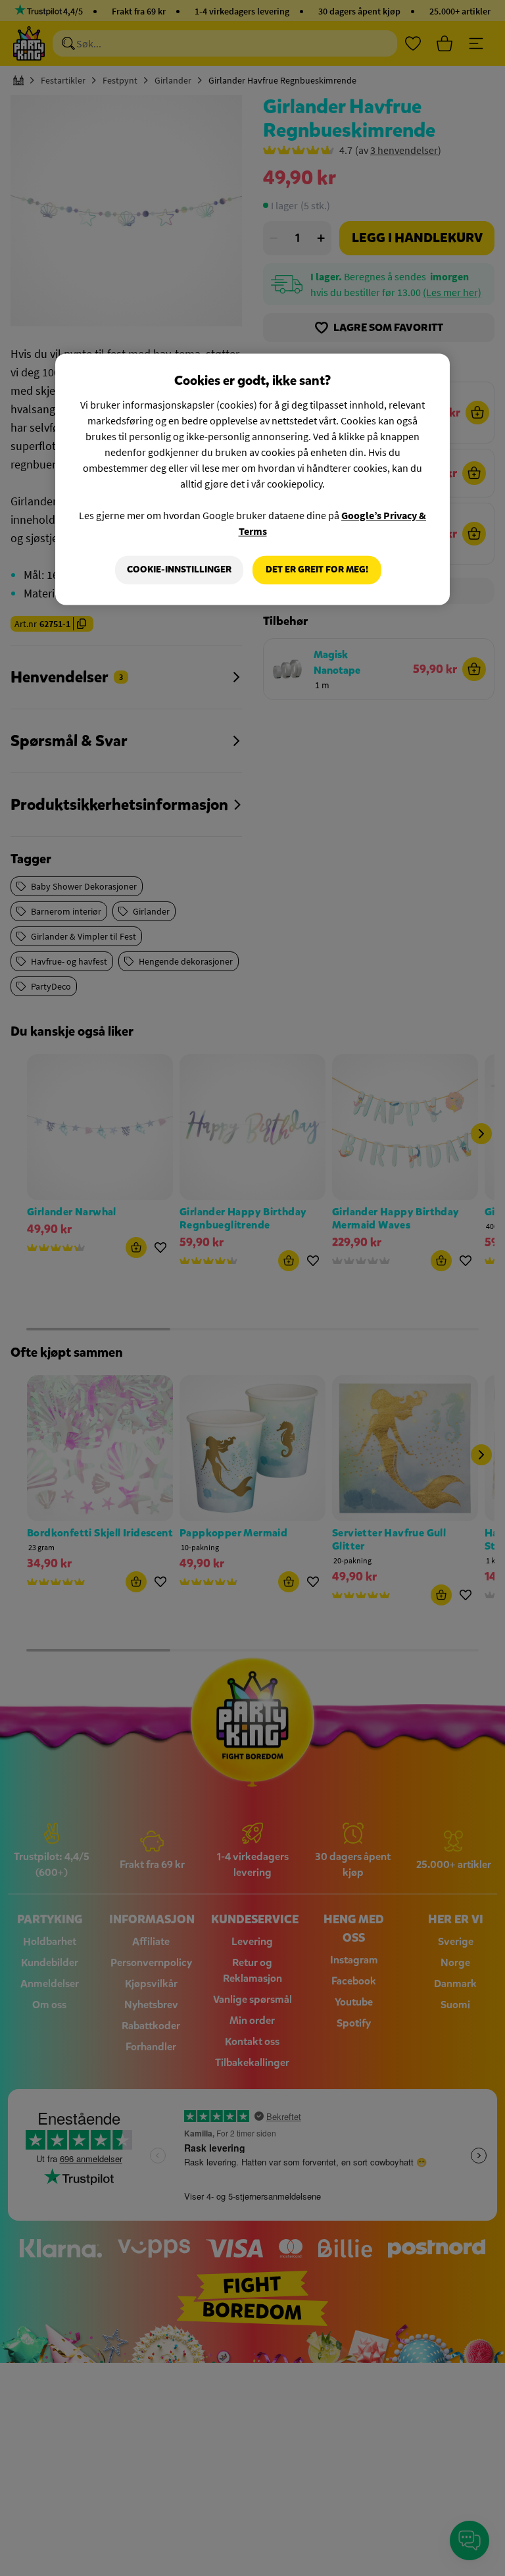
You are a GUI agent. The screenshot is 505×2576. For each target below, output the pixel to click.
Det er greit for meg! (317, 570)
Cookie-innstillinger (179, 570)
